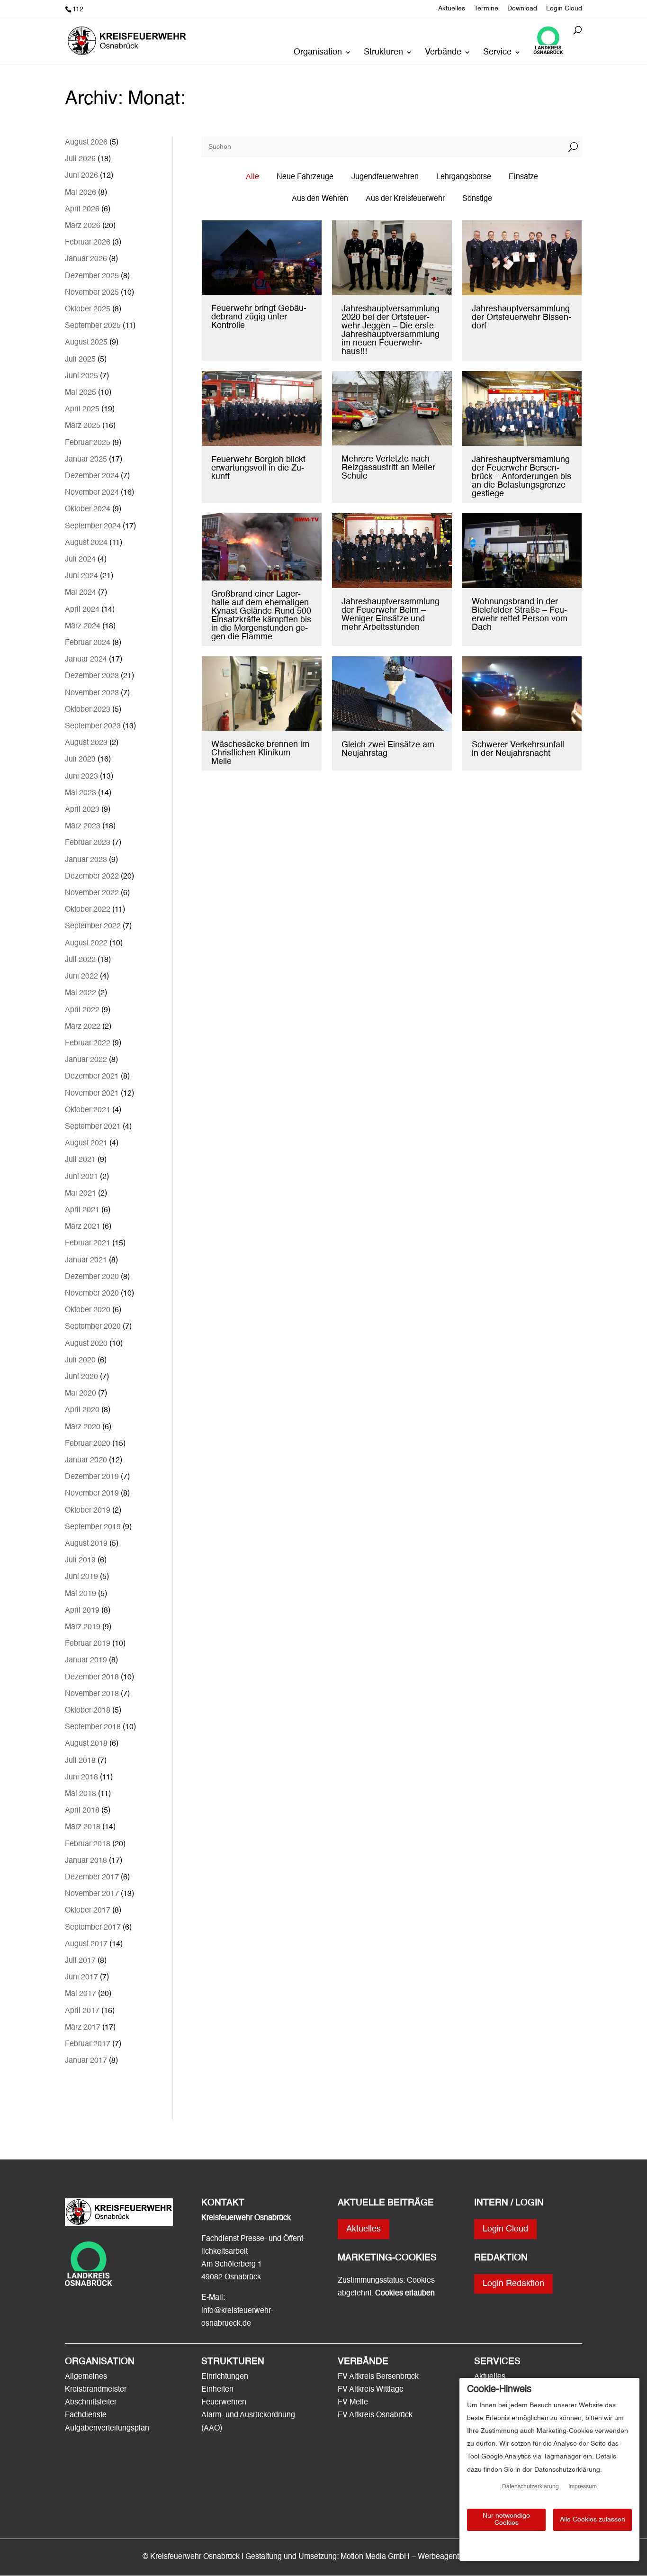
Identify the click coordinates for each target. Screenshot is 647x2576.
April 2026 (82, 209)
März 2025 (83, 426)
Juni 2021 (81, 1177)
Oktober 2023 (88, 710)
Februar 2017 (88, 2044)
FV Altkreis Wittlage (371, 2390)
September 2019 (93, 1527)
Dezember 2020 (92, 1277)
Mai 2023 (81, 793)
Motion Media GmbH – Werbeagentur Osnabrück (422, 2557)
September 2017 (93, 1928)
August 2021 (86, 1143)
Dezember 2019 (92, 1477)
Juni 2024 (81, 576)
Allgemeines (86, 2377)
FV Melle (353, 2403)
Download (522, 9)
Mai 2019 (81, 1594)
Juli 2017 (80, 1961)
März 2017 (83, 2028)
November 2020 (92, 1294)
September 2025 (93, 326)
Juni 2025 (81, 376)
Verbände (443, 53)
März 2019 (83, 1627)
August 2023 (86, 743)
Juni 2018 (81, 1778)
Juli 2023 (80, 760)
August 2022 (86, 943)
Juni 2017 (81, 1977)
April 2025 (82, 409)
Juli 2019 (80, 1560)
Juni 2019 (81, 1577)
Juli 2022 (80, 960)
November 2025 (92, 293)
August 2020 (86, 1344)
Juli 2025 (80, 360)
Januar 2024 (86, 660)
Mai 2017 (81, 1994)
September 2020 (93, 1327)
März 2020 (83, 1427)
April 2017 (82, 2011)
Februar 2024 (88, 643)
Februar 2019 (88, 1644)
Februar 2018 (88, 1844)
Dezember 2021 (92, 1077)
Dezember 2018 (92, 1678)
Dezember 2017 (92, 1878)
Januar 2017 (86, 2061)
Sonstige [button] (477, 199)
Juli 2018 (80, 1761)
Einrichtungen (225, 2377)
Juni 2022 (81, 977)
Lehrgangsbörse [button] (464, 177)
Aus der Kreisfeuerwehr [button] (405, 199)
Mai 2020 (81, 1394)
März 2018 (83, 1827)
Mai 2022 (81, 993)
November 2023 (92, 693)
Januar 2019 (86, 1660)
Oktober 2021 (88, 1110)
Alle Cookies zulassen (593, 2520)
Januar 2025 (86, 460)
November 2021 (92, 1094)
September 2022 (93, 926)
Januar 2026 (86, 259)
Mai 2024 (81, 593)
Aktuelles (452, 9)
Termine (486, 9)
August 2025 (86, 343)
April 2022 (82, 1010)
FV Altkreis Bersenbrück (378, 2377)
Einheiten (217, 2390)
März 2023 (83, 826)
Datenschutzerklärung (530, 2487)
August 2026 (86, 143)
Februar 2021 (88, 1243)
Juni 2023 (81, 777)
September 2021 (93, 1127)
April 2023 (82, 810)
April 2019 (82, 1611)
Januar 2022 (86, 1060)
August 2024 (86, 543)
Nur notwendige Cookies (506, 2519)
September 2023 (93, 726)
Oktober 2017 (88, 1911)
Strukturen (383, 53)
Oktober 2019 (88, 1511)
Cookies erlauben (405, 2294)
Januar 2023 (86, 860)
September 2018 (93, 1727)
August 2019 (86, 1544)
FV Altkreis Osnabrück (375, 2415)
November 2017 (92, 1894)
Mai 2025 (81, 393)
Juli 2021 (80, 1160)
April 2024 (82, 610)
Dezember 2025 (92, 276)
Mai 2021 (81, 1194)
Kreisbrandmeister (96, 2390)
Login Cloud (564, 9)
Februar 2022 (88, 1043)
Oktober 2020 (88, 1310)
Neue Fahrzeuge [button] (305, 177)
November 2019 (92, 1494)
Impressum (583, 2487)
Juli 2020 (80, 1361)
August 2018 (86, 1744)
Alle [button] (252, 177)
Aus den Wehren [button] (320, 199)
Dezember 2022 (92, 877)
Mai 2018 (81, 1794)
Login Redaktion (513, 2284)
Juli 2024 (80, 560)
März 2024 (83, 626)
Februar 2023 (88, 843)
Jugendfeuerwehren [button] (385, 177)
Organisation (318, 53)
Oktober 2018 (88, 1711)
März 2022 (83, 1027)
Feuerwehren (224, 2403)
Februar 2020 (88, 1444)
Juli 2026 (80, 159)
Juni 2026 (81, 176)
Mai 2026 (81, 193)
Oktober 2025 (88, 309)
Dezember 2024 (92, 476)
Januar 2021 (86, 1261)
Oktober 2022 (88, 910)
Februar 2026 (88, 243)
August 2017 (86, 1944)
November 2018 (92, 1694)
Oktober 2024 (88, 509)
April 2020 (82, 1410)
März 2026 (83, 226)
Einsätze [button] (523, 177)
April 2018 (82, 1811)
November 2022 (92, 893)
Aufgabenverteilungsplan (107, 2429)
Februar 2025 (88, 443)
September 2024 (93, 526)
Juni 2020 (81, 1377)
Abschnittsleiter (91, 2403)
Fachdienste (86, 2415)
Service (497, 53)
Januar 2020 (86, 1460)
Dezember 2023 (92, 676)
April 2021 (82, 1210)
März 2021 (83, 1227)
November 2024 (92, 493)
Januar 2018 (86, 1861)
